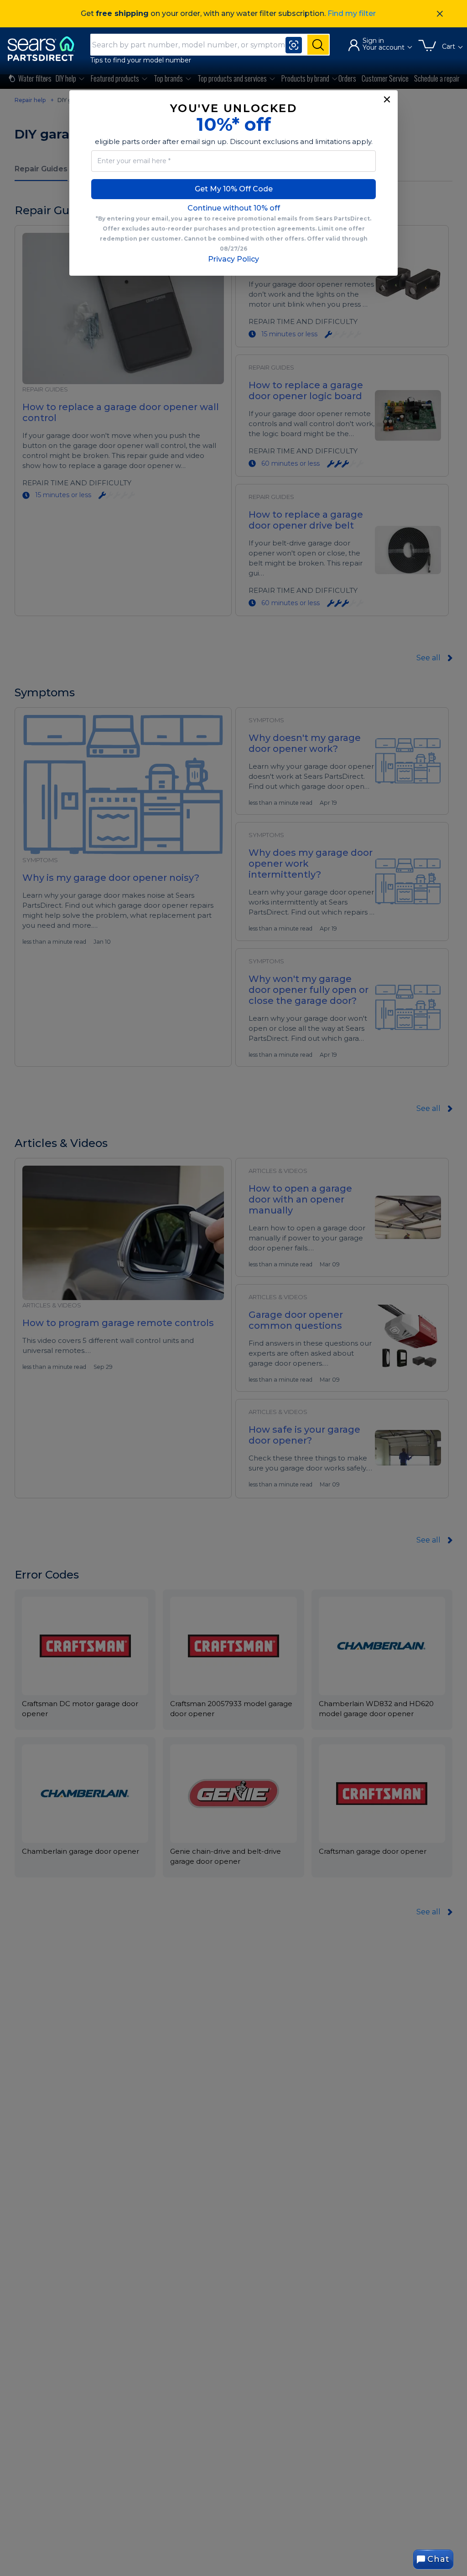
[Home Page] (45, 49)
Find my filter (352, 13)
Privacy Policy (233, 259)
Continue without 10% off (234, 208)
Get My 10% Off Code (234, 189)
